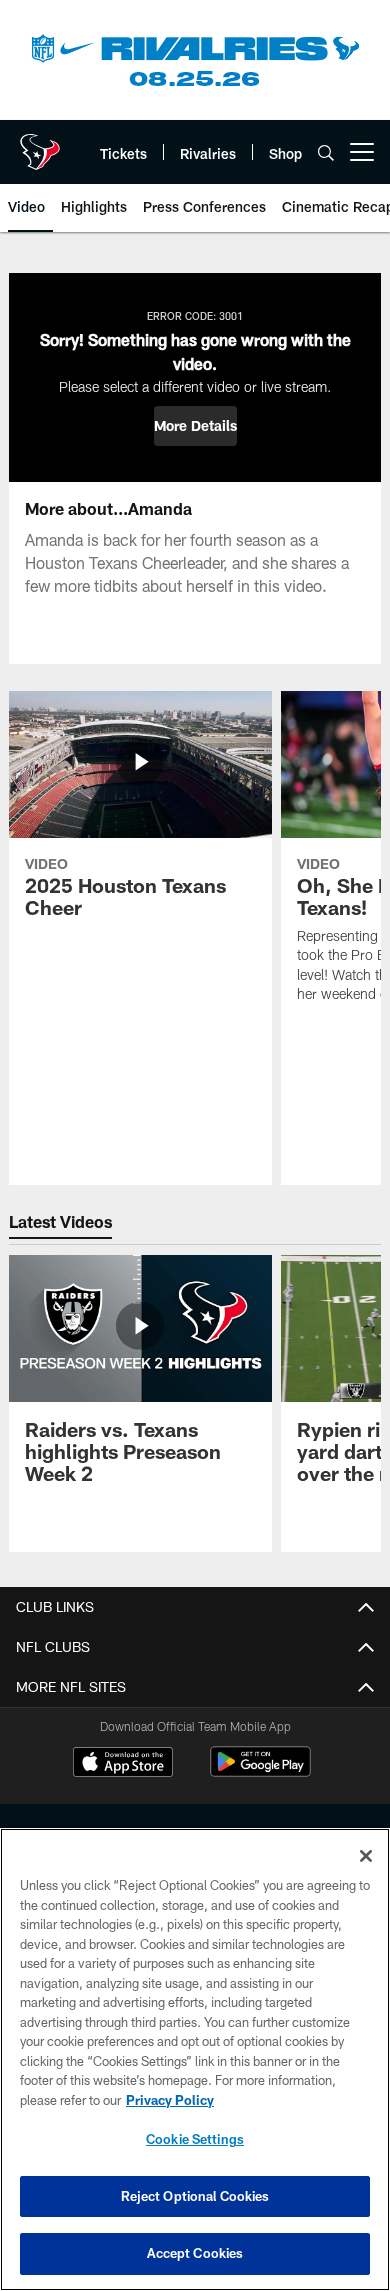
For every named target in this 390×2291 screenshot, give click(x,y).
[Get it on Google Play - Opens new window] (260, 1771)
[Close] (366, 1856)
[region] (195, 2059)
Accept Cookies (195, 2253)
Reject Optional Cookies (195, 2196)
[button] (195, 426)
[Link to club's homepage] (40, 144)
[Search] (326, 152)
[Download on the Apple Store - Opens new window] (123, 1764)
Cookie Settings (195, 2139)
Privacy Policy (170, 2100)
